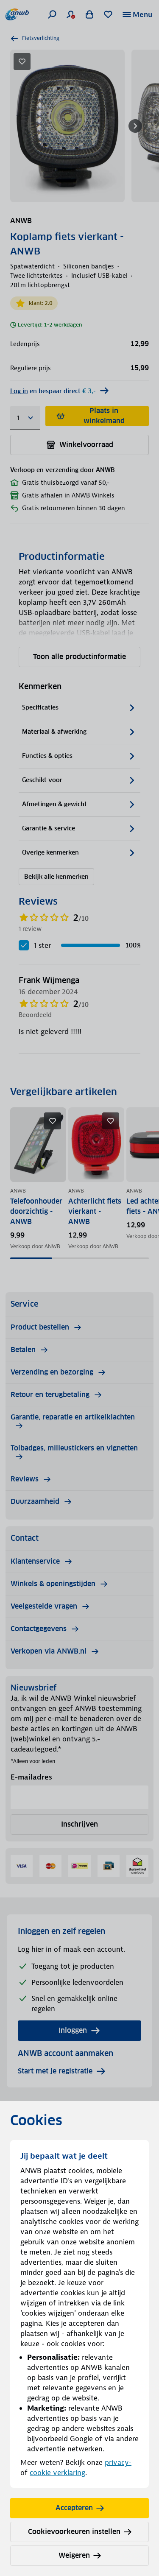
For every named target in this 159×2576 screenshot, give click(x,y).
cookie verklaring (57, 2473)
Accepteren (74, 2508)
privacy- (118, 2462)
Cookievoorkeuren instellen (74, 2532)
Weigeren (74, 2555)
